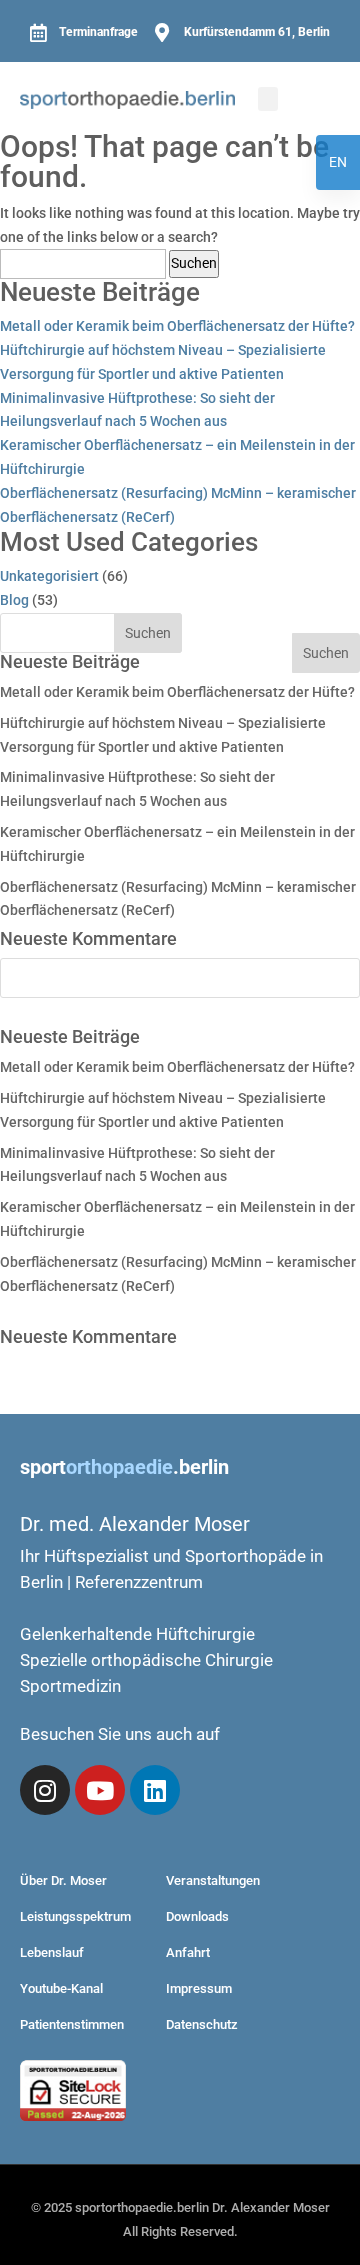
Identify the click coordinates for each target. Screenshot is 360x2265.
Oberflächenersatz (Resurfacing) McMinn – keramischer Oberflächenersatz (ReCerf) (178, 505)
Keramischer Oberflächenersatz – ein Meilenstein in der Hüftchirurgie (177, 457)
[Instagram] (45, 1790)
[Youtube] (100, 1790)
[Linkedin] (155, 1790)
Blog (14, 600)
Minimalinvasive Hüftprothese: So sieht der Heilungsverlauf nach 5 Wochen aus (137, 410)
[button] (268, 99)
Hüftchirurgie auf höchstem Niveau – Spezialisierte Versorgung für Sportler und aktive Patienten (163, 362)
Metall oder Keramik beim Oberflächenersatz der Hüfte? (177, 326)
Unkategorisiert (49, 576)
